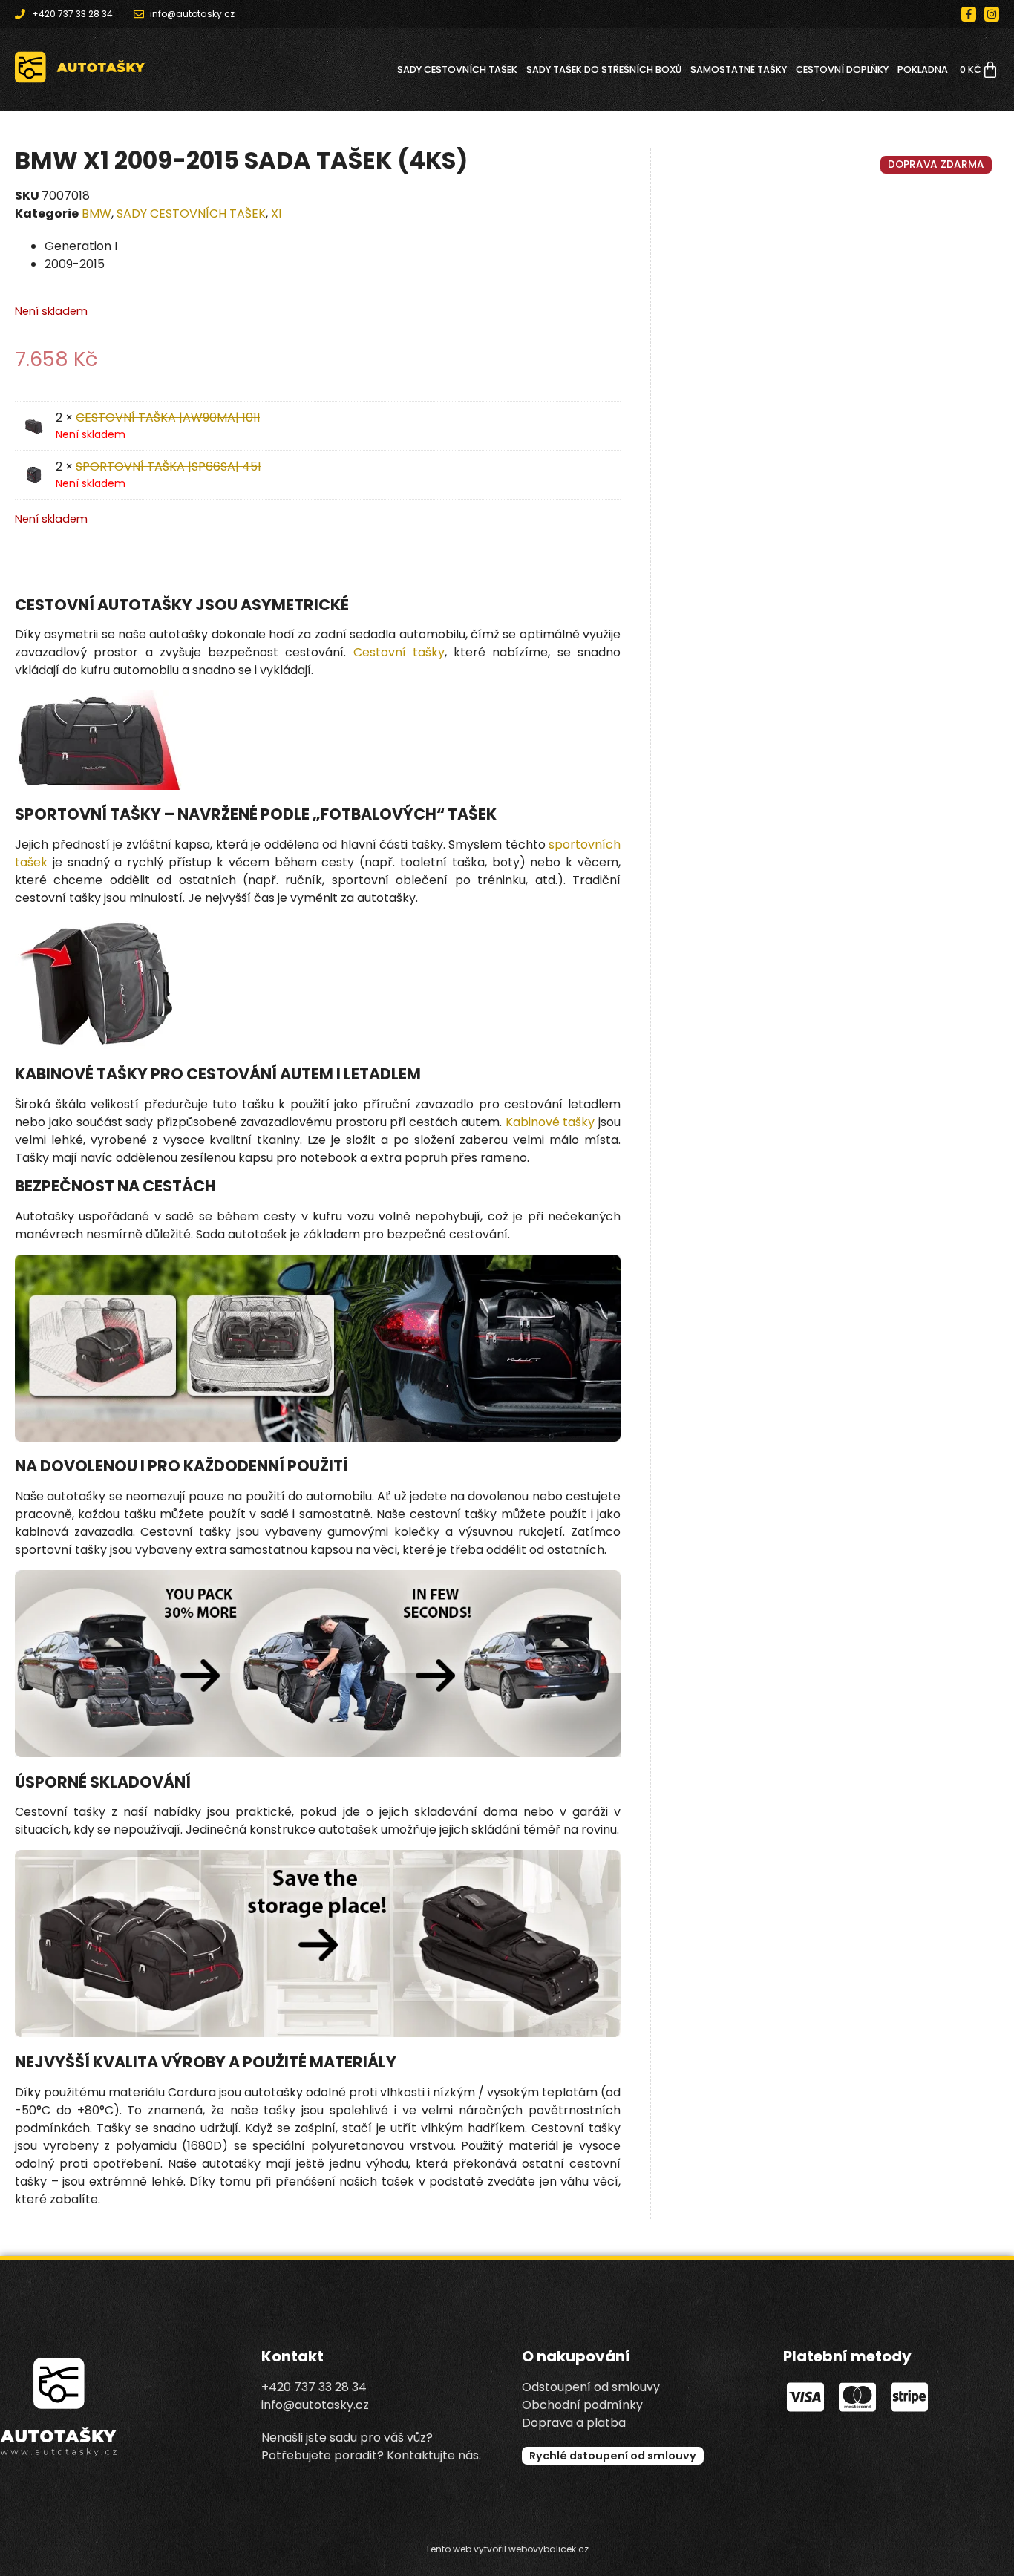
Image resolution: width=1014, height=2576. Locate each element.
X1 (277, 213)
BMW (97, 213)
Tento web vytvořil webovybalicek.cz (507, 2549)
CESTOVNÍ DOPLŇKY (842, 69)
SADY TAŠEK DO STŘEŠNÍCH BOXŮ (604, 69)
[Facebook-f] (969, 14)
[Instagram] (992, 14)
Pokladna (923, 69)
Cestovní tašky (399, 652)
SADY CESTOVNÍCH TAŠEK (457, 69)
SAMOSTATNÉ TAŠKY (739, 69)
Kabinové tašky (550, 1122)
